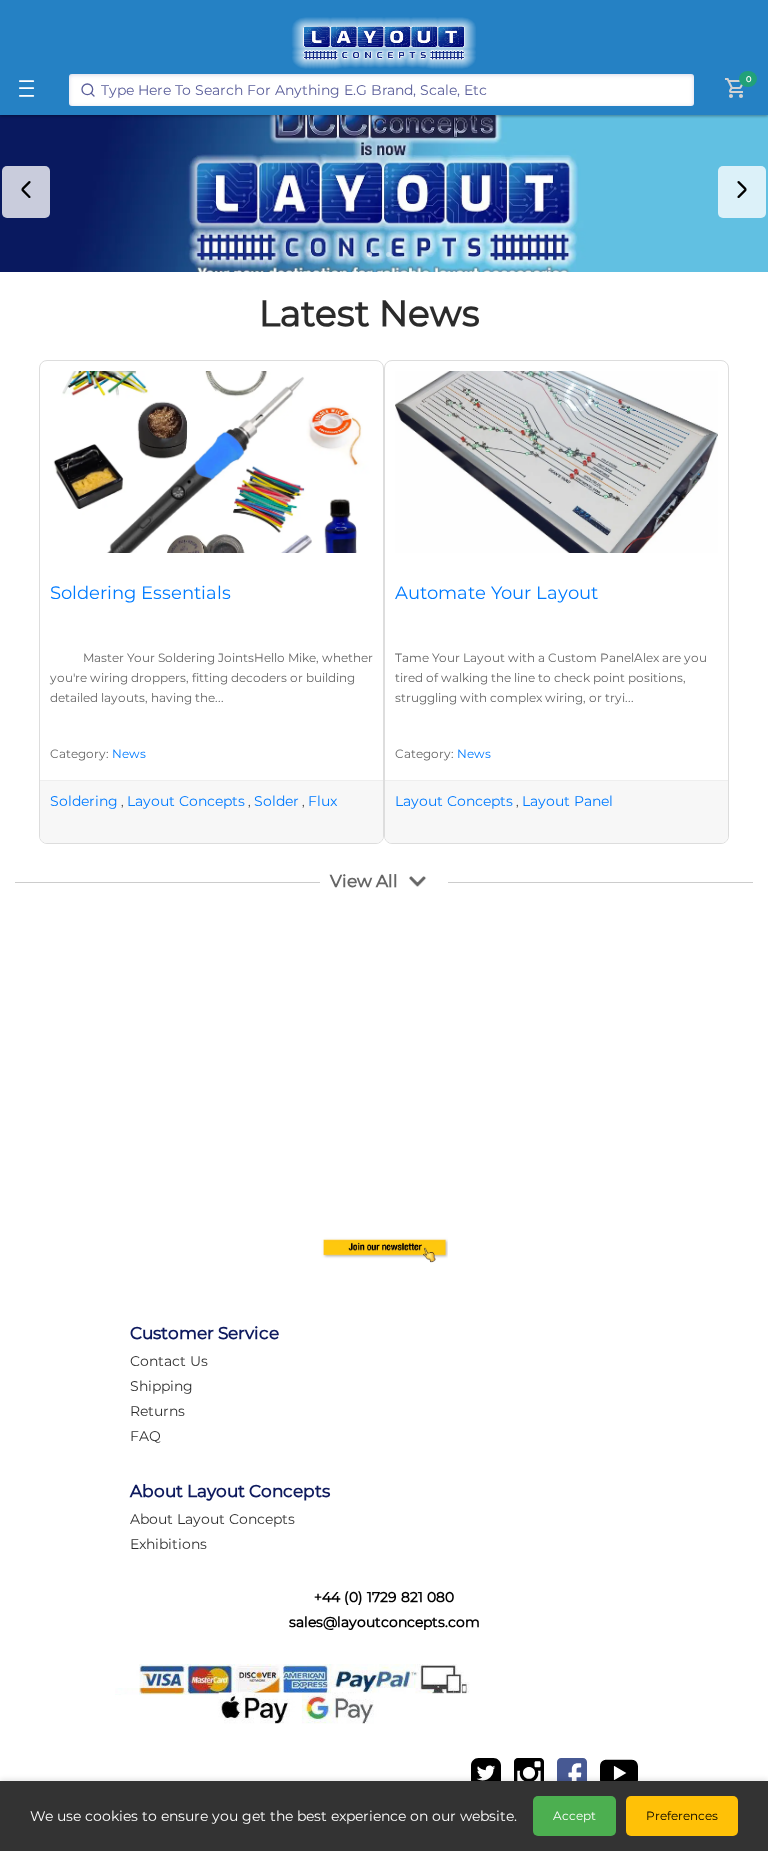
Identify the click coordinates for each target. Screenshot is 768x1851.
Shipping (161, 1386)
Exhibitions (168, 1544)
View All (364, 881)
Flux (322, 801)
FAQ (145, 1436)
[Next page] (742, 192)
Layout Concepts (186, 801)
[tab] (369, 254)
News (129, 753)
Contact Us (169, 1361)
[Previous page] (26, 192)
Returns (157, 1411)
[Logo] (384, 43)
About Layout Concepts (212, 1519)
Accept (574, 1815)
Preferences (682, 1815)
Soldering (84, 801)
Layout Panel (567, 801)
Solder (276, 801)
